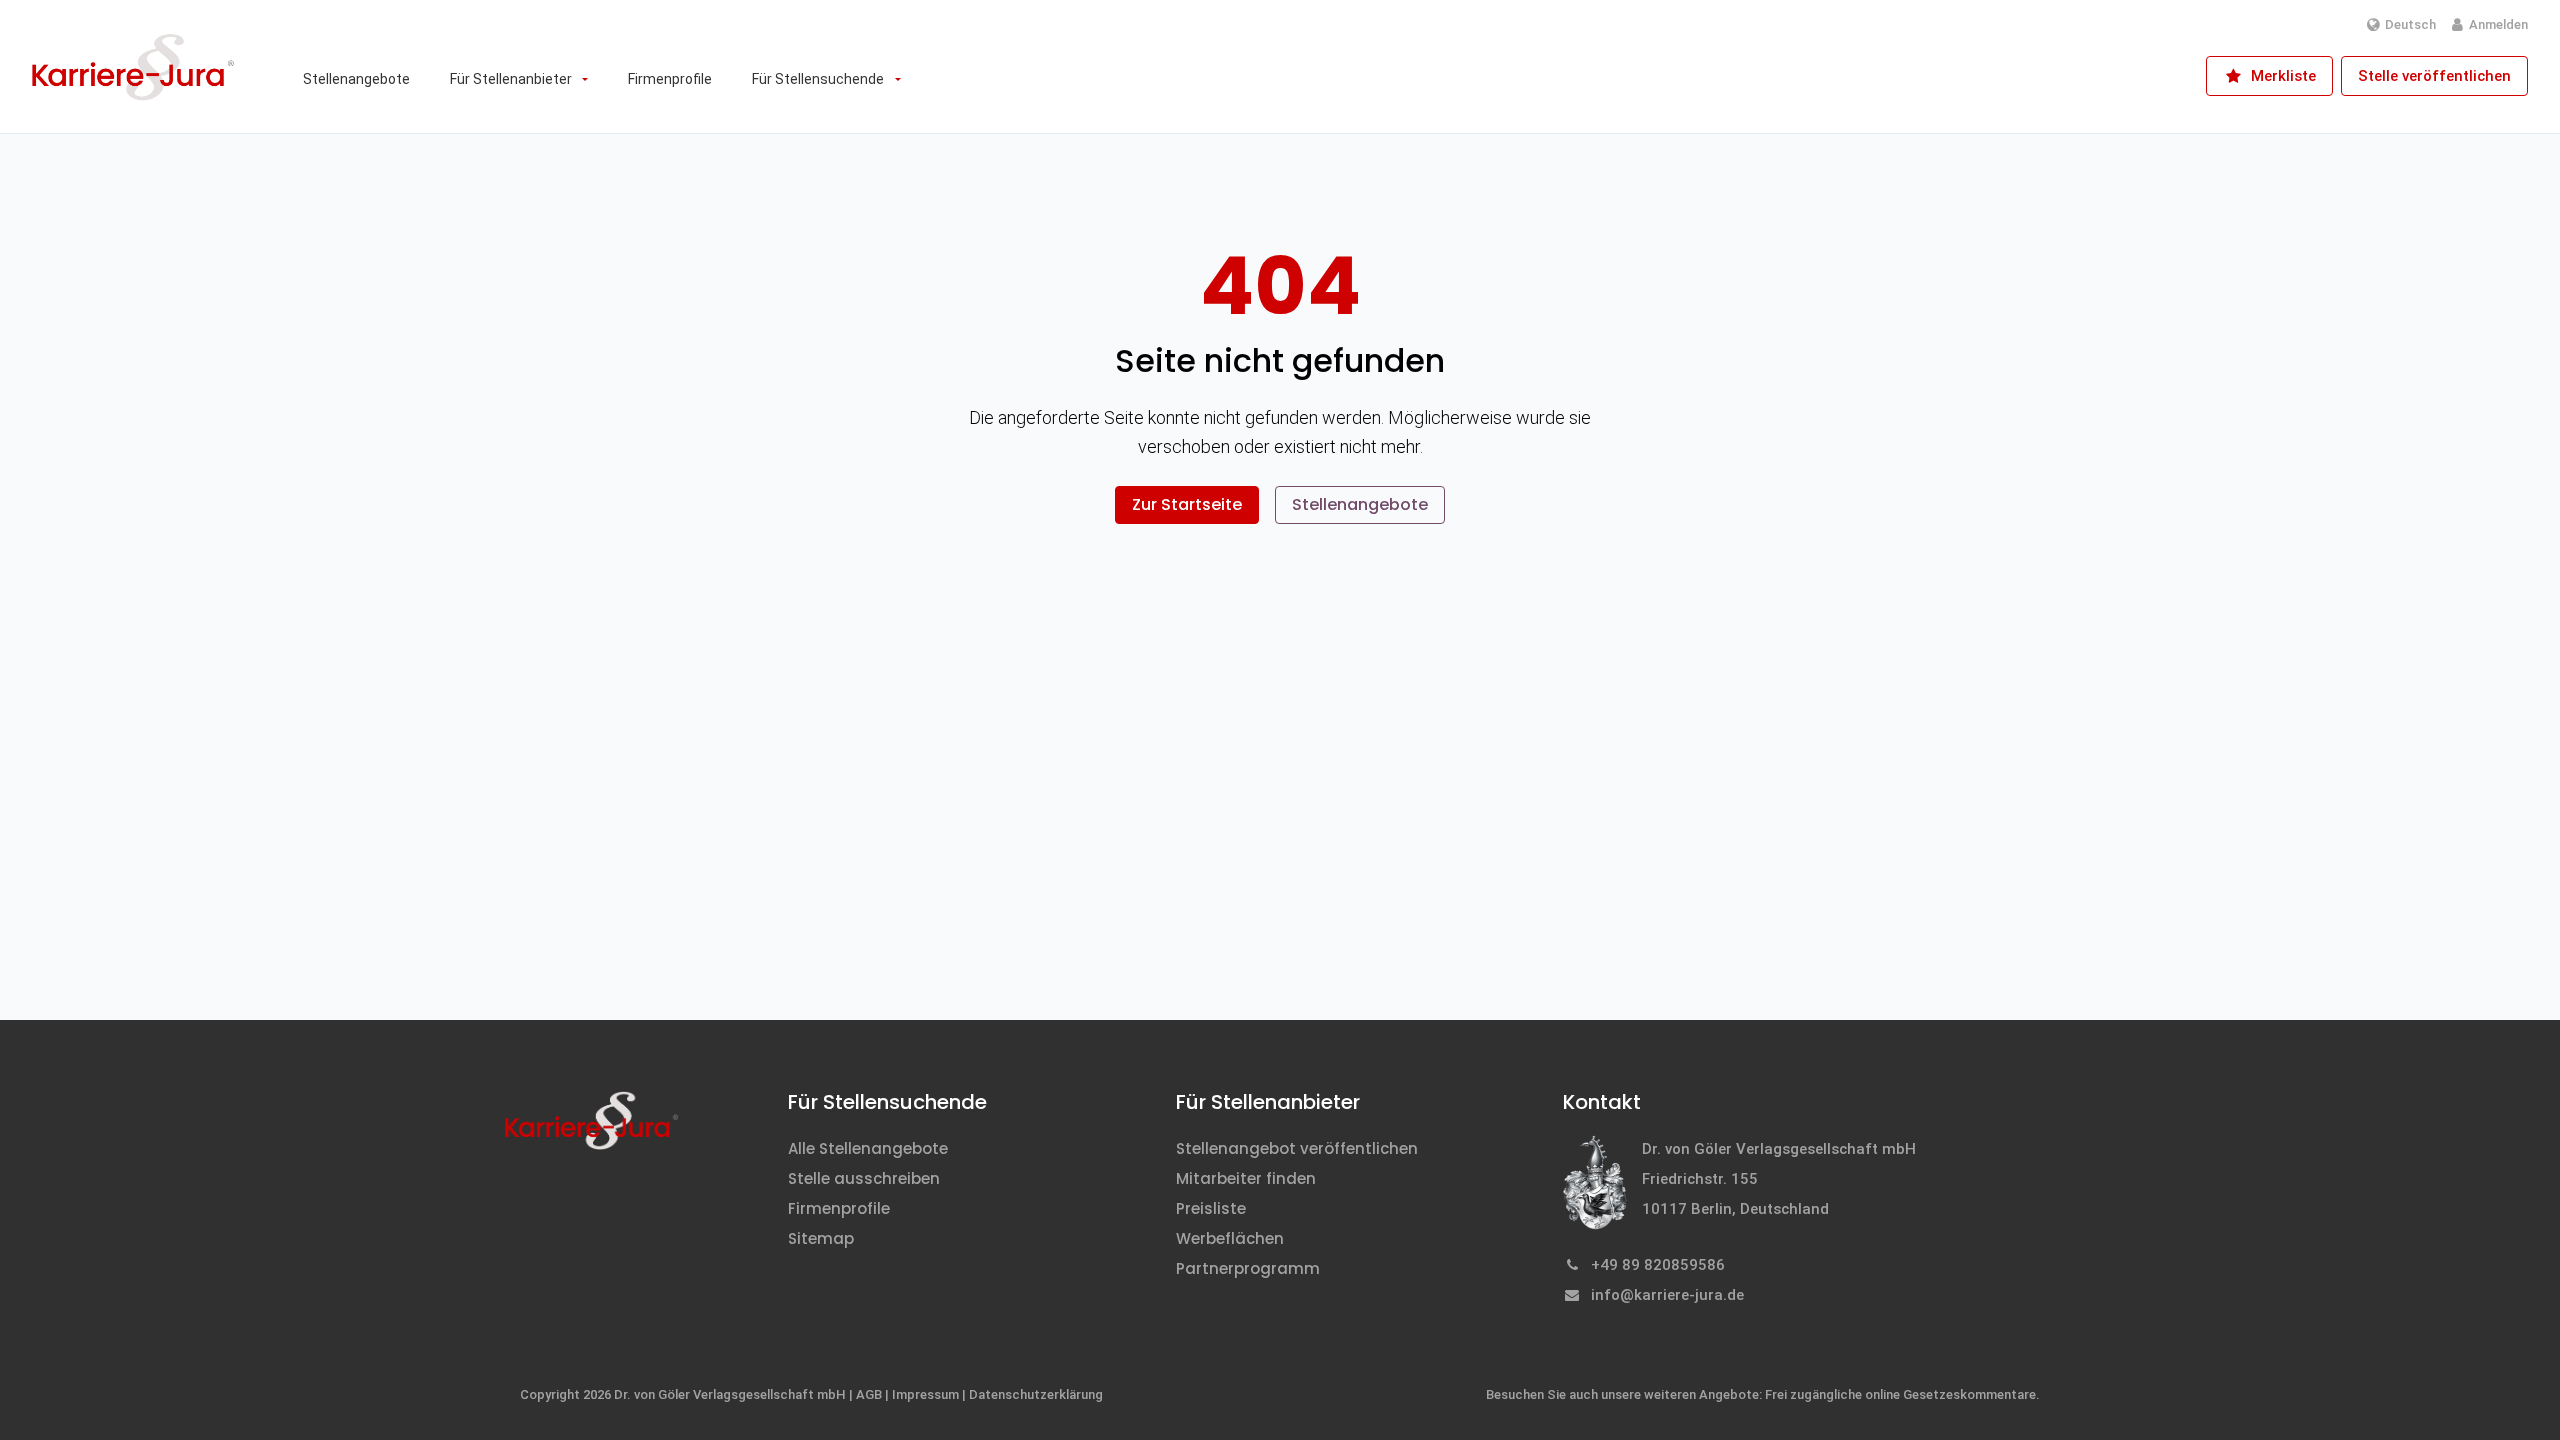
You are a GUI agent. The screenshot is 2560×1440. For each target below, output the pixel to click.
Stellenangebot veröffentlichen (1297, 1148)
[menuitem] (356, 79)
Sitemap (821, 1238)
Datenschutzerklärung (1036, 1394)
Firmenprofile (839, 1208)
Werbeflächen (1230, 1238)
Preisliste (1211, 1208)
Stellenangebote (1360, 504)
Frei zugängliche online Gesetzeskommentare (1900, 1394)
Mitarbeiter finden (1246, 1178)
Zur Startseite (1187, 504)
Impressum (925, 1394)
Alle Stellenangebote (868, 1148)
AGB (869, 1394)
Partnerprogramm (1248, 1268)
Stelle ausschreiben (864, 1178)
